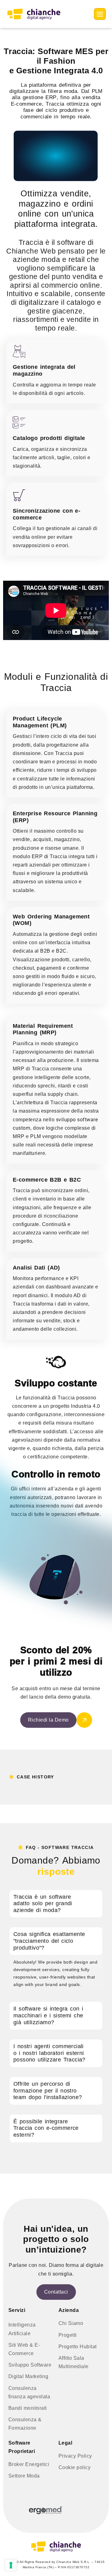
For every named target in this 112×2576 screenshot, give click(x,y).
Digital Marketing (28, 2376)
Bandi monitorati (28, 2408)
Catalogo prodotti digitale (49, 438)
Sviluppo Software (30, 2365)
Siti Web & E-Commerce (24, 2349)
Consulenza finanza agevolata (29, 2392)
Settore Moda (24, 2476)
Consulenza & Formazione (25, 2424)
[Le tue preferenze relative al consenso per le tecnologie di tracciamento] (11, 2565)
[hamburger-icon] (100, 14)
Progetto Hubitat (78, 2347)
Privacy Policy (75, 2456)
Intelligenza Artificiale (22, 2329)
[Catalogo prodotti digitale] (19, 423)
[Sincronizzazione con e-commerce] (19, 495)
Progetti (68, 2335)
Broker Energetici (29, 2464)
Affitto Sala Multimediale (74, 2362)
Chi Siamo (71, 2323)
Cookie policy (75, 2467)
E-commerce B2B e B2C (47, 1180)
